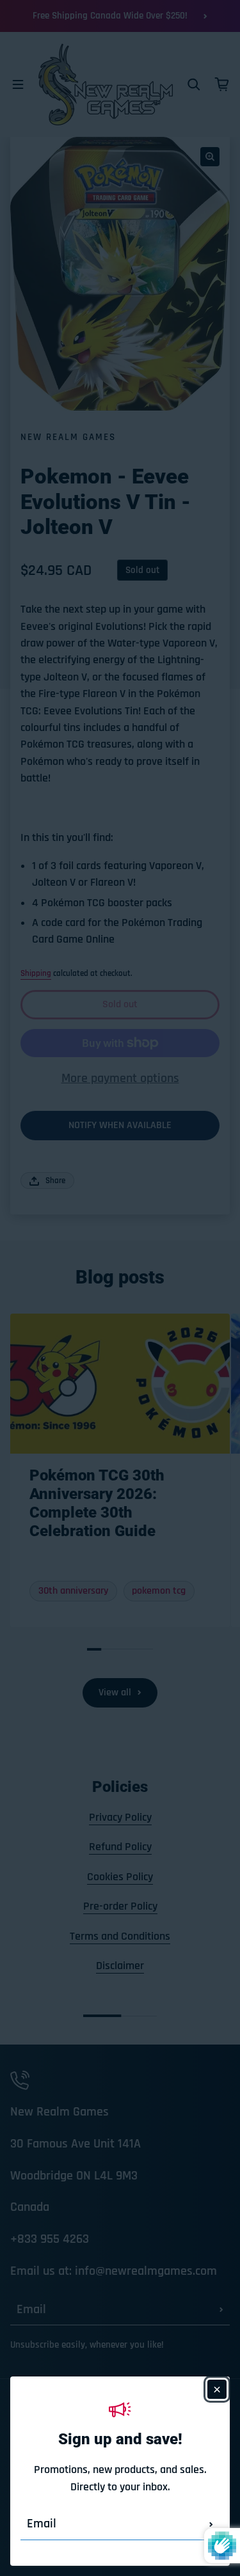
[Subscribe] (211, 2524)
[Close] (217, 2389)
